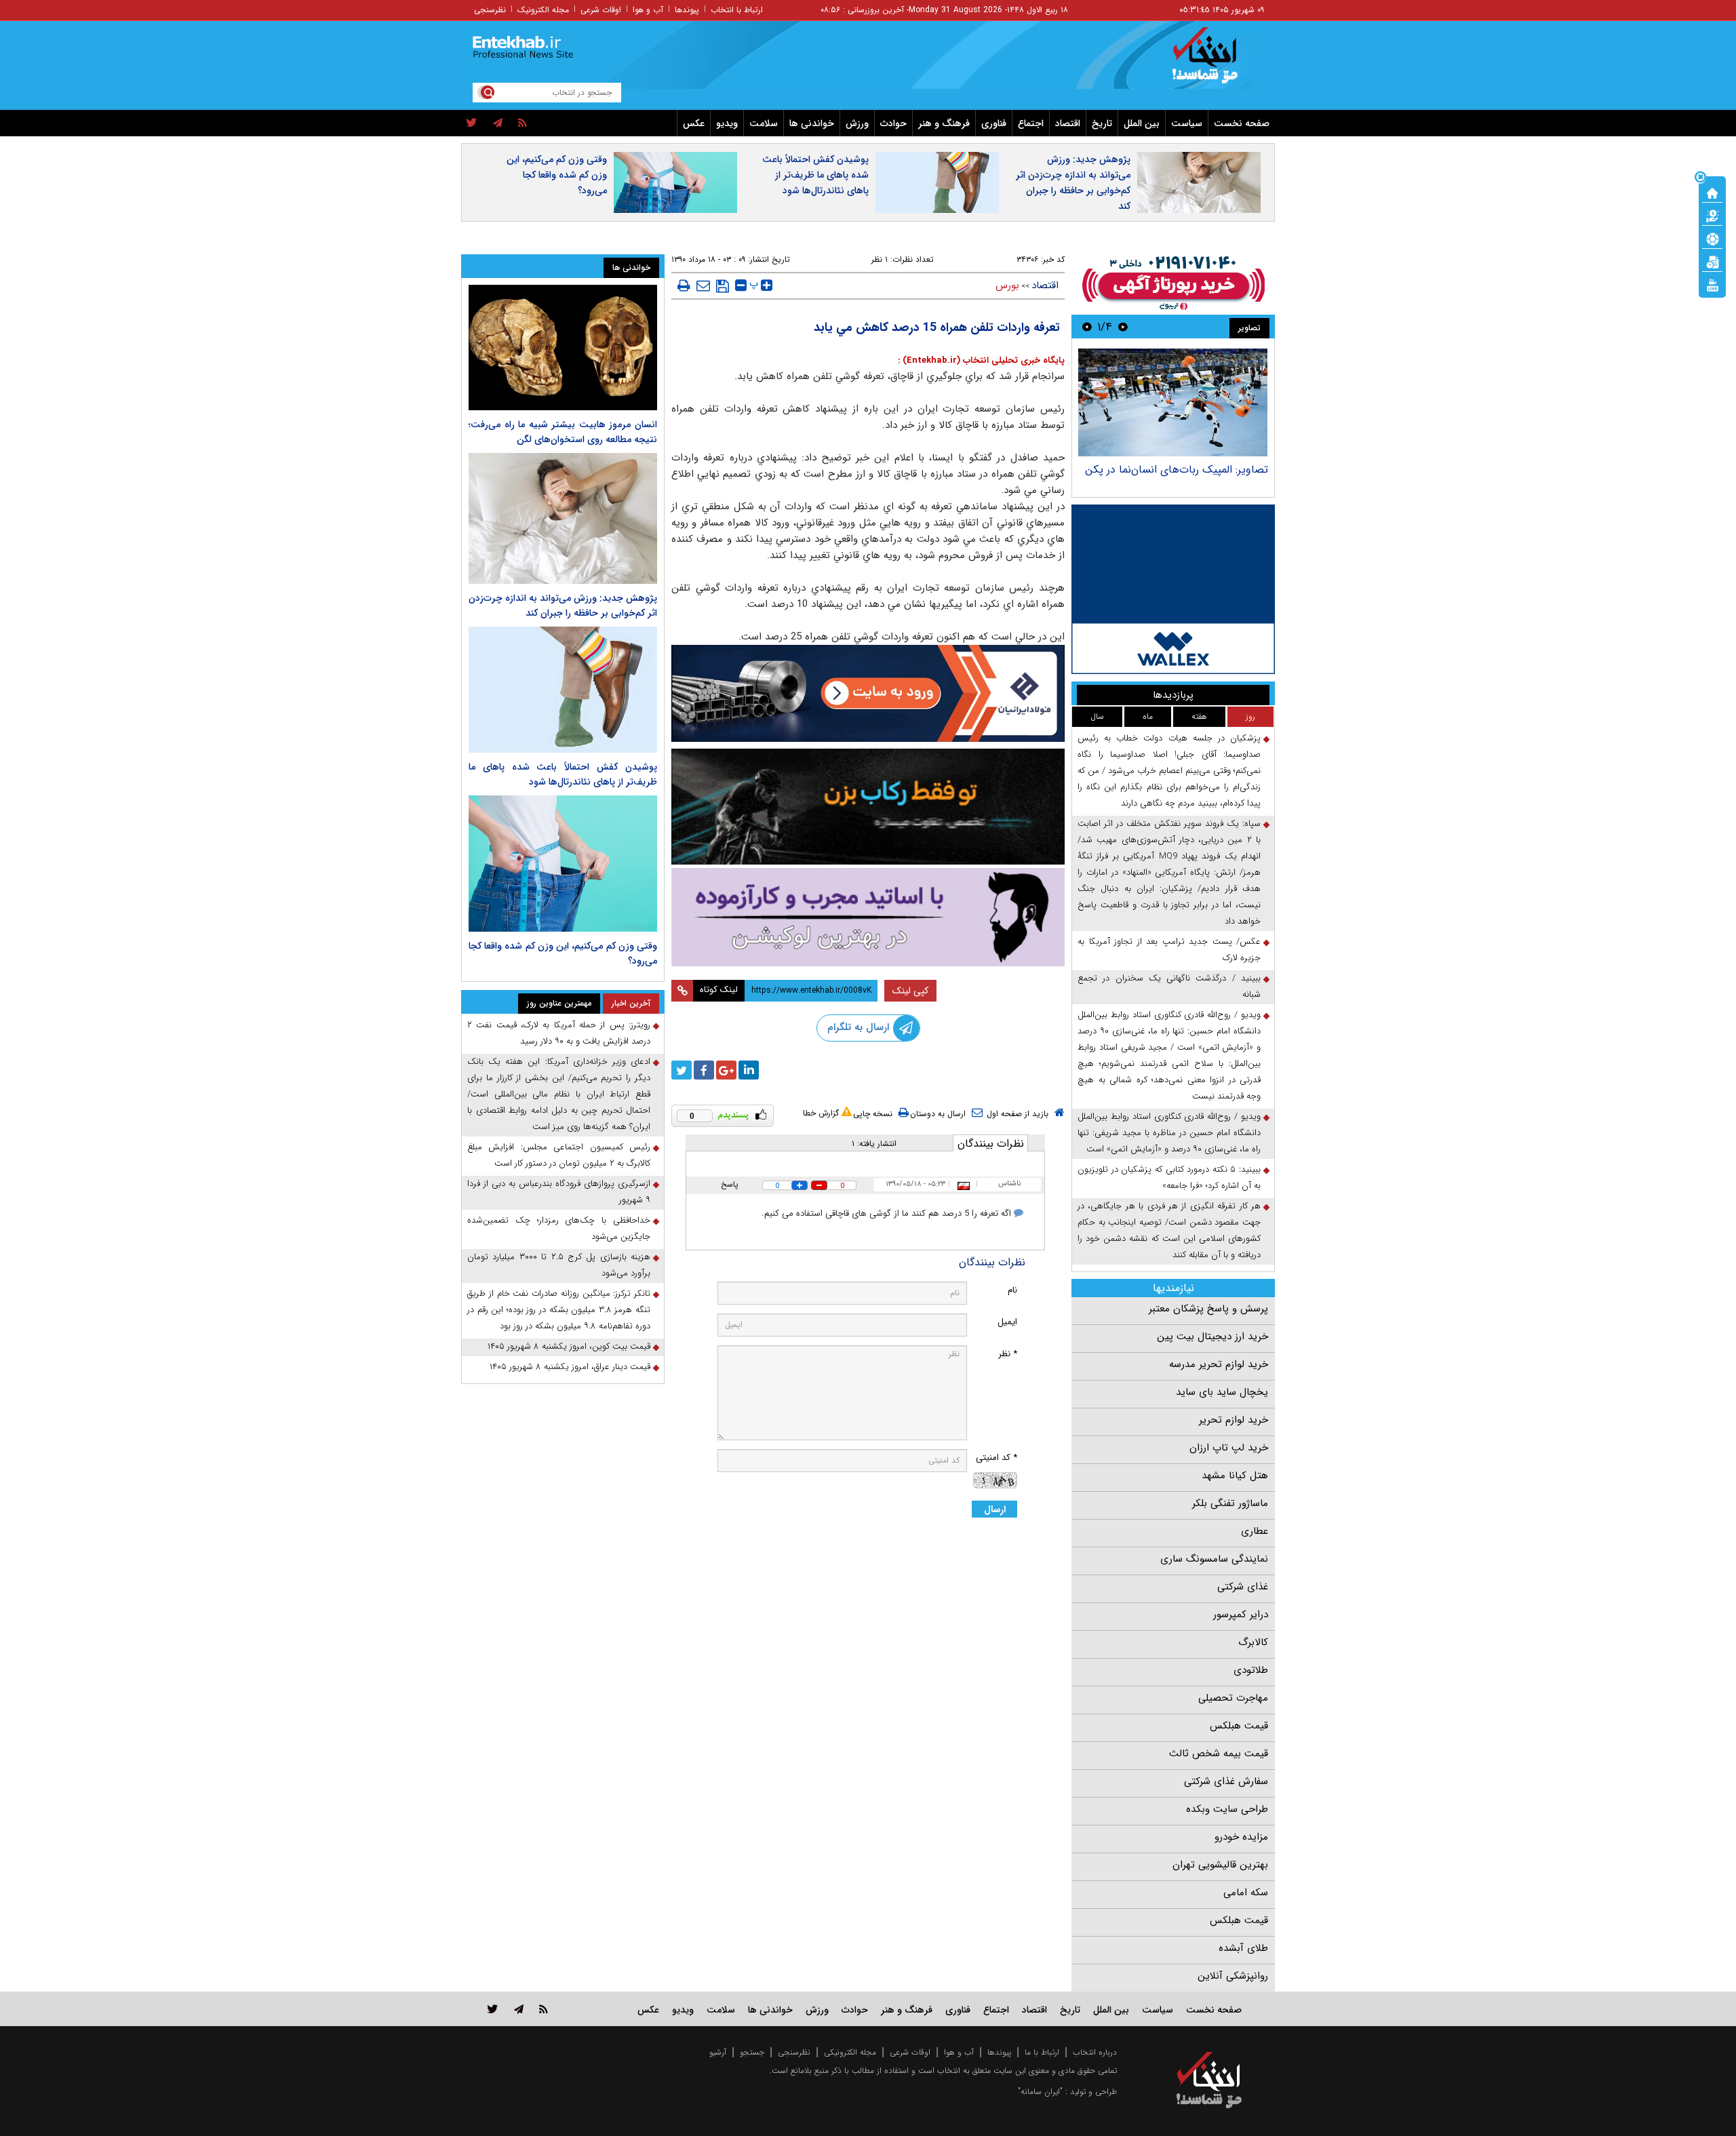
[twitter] (472, 123)
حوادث (893, 123)
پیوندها (687, 10)
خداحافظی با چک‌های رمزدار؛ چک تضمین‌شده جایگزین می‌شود (559, 1228)
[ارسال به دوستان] (703, 285)
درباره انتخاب (1095, 2052)
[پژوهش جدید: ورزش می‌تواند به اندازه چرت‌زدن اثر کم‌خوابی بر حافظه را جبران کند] (563, 518)
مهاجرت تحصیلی (1233, 1698)
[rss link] (544, 2009)
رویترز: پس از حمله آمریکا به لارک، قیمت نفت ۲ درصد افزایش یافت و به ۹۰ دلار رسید (559, 1033)
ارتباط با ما (1042, 2052)
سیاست (1187, 123)
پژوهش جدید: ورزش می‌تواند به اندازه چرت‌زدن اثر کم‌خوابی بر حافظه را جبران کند (1073, 183)
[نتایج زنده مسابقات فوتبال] (1712, 284)
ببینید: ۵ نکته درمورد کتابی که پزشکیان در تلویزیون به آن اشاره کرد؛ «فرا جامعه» (1169, 1178)
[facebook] (704, 1070)
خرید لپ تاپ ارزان (1229, 1448)
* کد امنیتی (997, 1458)
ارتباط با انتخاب (737, 10)
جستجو (752, 2052)
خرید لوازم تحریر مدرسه (1219, 1364)
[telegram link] (519, 2009)
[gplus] (726, 1070)
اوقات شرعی (601, 10)
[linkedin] (749, 1070)
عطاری (1255, 1531)
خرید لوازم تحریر (1234, 1420)
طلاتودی (1251, 1670)
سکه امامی (1246, 1893)
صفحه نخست (1242, 123)
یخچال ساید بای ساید (1222, 1392)
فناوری (994, 123)
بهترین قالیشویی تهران (1220, 1865)
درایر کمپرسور (1241, 1615)
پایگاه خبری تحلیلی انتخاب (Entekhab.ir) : (981, 360)
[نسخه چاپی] (684, 285)
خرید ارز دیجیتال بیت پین (1212, 1337)
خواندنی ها (812, 123)
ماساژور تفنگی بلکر (1230, 1503)
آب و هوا (648, 10)
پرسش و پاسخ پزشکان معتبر (1208, 1309)
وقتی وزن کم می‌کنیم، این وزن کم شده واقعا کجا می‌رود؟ (557, 175)
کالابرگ (1253, 1642)
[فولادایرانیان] (868, 693)
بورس (1007, 285)
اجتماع (1031, 123)
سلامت (764, 123)
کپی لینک (910, 991)
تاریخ (1102, 123)
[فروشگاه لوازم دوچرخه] (868, 807)
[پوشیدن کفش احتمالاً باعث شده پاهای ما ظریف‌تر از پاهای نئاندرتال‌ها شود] (563, 689)
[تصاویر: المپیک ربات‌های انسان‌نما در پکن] (1173, 402)
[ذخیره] (723, 286)
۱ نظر (880, 259)
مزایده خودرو (1241, 1837)
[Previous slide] (1123, 327)
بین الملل (1142, 123)
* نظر (1008, 1354)
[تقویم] (1712, 261)
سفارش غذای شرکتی (1226, 1781)
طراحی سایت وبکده (1227, 1809)
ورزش (857, 123)
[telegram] (498, 123)
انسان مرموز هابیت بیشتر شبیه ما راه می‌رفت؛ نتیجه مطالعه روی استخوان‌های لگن (563, 432)
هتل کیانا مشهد (1235, 1476)
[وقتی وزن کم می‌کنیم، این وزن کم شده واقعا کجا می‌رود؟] (563, 864)
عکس (694, 123)
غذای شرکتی (1243, 1587)
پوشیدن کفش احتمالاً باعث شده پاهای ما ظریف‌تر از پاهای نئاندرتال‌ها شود (815, 175)
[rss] (522, 123)
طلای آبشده (1243, 1948)
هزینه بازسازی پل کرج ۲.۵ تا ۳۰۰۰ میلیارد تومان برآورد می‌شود (559, 1265)
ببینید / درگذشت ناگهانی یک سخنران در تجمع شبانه (1169, 986)
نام (1012, 1290)
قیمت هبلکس (1239, 1726)
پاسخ (730, 1184)
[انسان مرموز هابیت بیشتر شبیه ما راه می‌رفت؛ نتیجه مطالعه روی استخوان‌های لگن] (563, 348)
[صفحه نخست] (1712, 192)
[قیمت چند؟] (1712, 215)
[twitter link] (493, 2009)
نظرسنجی (490, 10)
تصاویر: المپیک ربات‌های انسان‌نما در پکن (1177, 470)
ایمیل (1007, 1322)
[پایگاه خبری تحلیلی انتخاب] (1216, 62)
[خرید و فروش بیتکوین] (1173, 589)
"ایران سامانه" (1040, 2092)
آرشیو (718, 2052)
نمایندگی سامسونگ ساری (1214, 1559)
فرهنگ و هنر (944, 123)
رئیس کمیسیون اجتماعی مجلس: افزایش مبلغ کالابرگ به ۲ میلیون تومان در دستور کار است (559, 1155)
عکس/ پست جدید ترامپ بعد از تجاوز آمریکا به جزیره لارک (1169, 950)
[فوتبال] (1712, 238)
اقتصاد (1068, 123)
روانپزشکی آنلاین (1233, 1976)
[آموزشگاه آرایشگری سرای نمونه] (868, 917)
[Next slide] (1087, 327)
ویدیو (727, 123)
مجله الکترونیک (543, 10)
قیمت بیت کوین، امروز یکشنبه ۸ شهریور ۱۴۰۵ (569, 1346)
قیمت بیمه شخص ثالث (1219, 1754)
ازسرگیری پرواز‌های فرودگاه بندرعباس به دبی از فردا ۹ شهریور (559, 1192)
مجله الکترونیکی (850, 2052)
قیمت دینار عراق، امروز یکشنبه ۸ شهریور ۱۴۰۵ (570, 1367)
